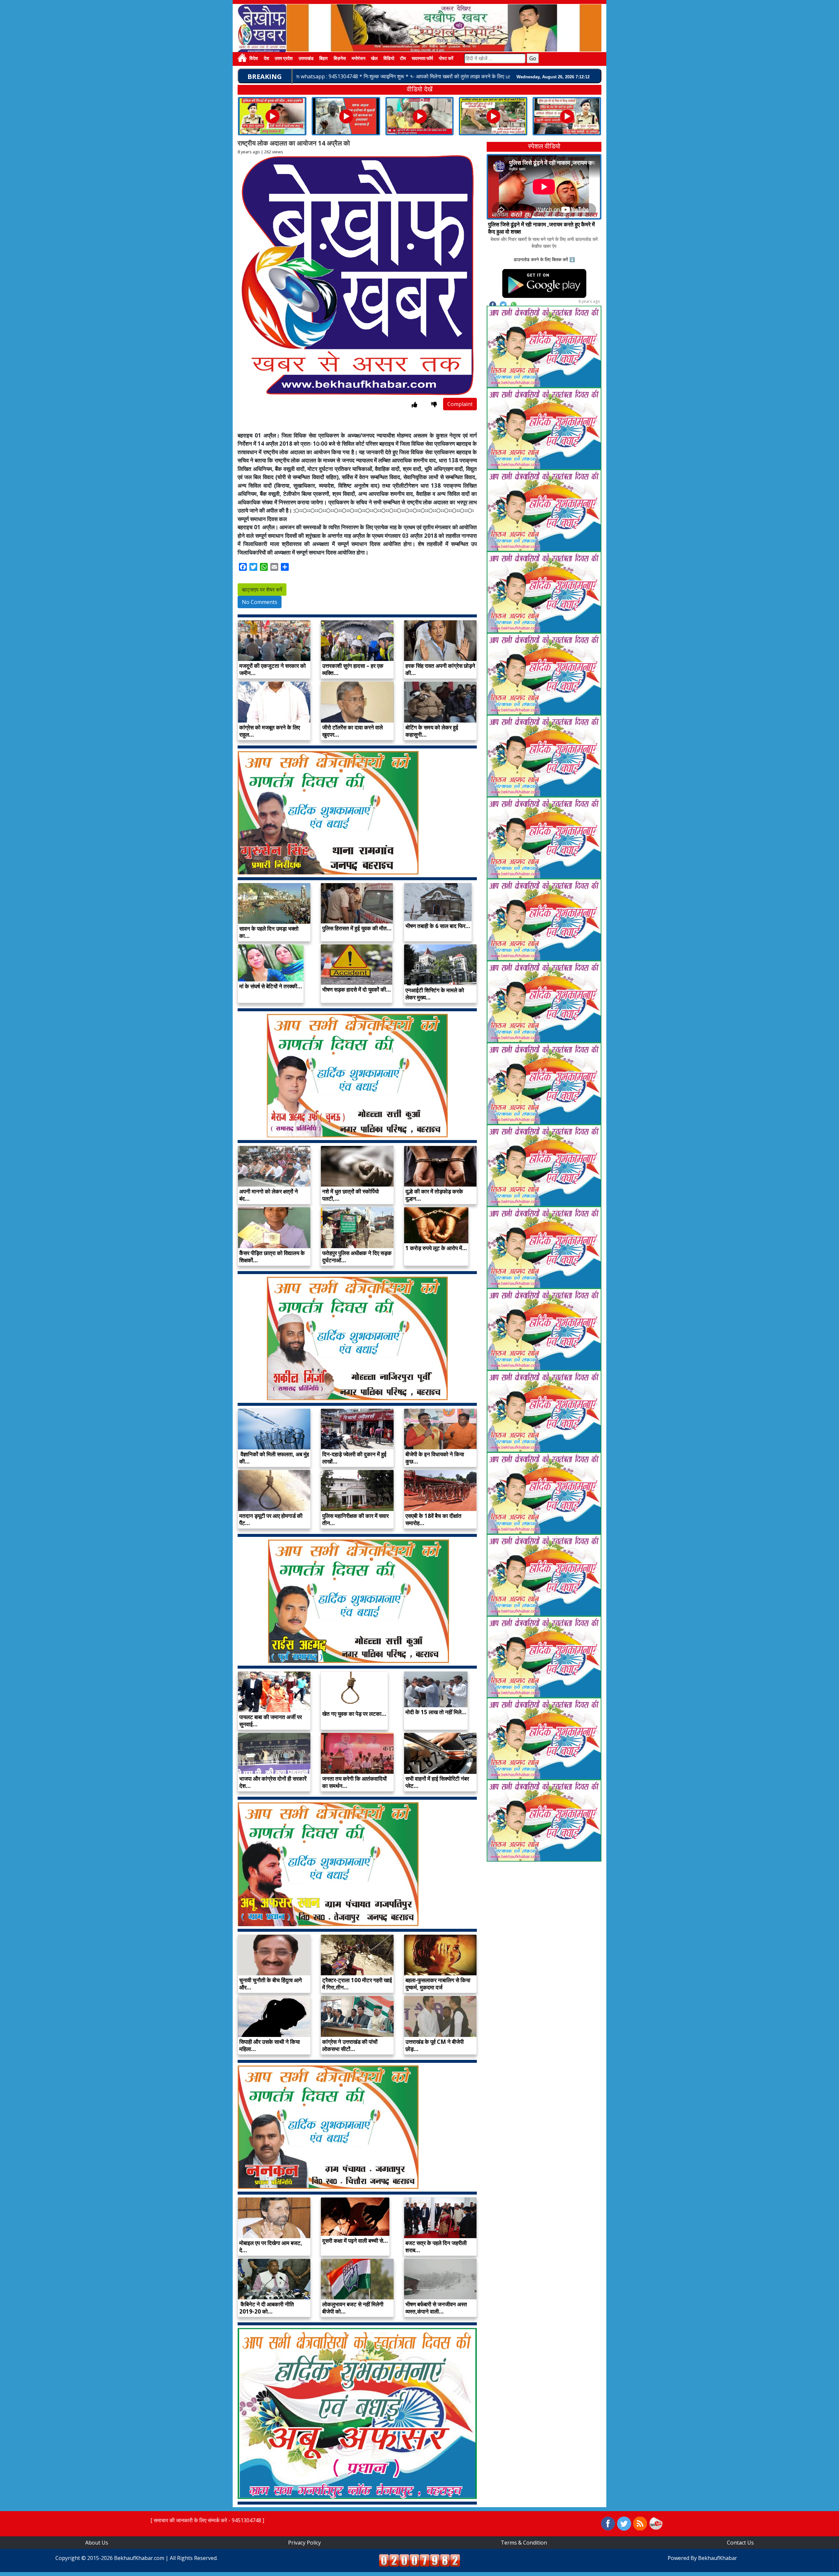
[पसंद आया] (414, 405)
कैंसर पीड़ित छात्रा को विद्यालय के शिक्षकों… (272, 1257)
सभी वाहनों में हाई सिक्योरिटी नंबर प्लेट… (437, 1782)
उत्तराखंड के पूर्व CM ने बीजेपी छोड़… (435, 2045)
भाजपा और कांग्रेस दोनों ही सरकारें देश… (273, 1782)
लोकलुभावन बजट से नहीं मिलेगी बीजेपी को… (353, 2308)
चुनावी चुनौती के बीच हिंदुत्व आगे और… (271, 1984)
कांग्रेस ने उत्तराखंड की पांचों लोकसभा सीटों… (350, 2045)
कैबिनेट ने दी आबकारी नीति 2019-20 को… (267, 2308)
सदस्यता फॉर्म (422, 59)
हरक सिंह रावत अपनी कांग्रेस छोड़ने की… (440, 669)
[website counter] (419, 2560)
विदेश (254, 59)
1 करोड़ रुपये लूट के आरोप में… (436, 1248)
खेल (374, 59)
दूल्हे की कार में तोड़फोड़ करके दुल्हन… (434, 1195)
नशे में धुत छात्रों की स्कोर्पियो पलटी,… (351, 1195)
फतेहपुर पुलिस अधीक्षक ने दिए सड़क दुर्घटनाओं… (357, 1257)
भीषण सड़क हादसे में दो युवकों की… (357, 989)
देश (266, 59)
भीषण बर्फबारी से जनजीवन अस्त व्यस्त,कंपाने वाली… (436, 2308)
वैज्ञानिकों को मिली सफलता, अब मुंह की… (274, 1458)
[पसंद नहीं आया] (434, 405)
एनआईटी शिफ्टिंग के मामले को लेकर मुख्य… (435, 994)
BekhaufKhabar (718, 2558)
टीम (403, 59)
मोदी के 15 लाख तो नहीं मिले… (436, 1712)
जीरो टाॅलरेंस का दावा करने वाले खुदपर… (352, 731)
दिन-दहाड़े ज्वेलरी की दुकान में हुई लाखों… (354, 1458)
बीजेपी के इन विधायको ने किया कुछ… (435, 1458)
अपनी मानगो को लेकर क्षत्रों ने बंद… (269, 1195)
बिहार (323, 59)
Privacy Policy (304, 2543)
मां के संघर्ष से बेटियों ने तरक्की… (271, 986)
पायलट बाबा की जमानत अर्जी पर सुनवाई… (271, 1721)
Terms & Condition (524, 2543)
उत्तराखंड (306, 59)
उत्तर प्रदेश (284, 59)
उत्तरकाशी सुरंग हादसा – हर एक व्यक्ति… (353, 669)
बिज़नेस (340, 59)
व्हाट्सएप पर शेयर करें (262, 590)
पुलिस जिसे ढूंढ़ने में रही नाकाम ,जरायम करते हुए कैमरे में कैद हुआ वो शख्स (541, 228)
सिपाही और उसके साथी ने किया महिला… (270, 2045)
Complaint (460, 404)
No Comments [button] (260, 602)
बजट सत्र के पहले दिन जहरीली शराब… (436, 2247)
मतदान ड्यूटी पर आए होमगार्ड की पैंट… (271, 1519)
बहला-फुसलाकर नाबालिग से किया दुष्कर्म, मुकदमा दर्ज (438, 1984)
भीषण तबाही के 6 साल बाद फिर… (438, 926)
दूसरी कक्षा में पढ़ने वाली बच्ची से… (355, 2241)
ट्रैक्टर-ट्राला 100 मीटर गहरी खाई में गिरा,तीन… (357, 1984)
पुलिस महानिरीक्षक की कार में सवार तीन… (355, 1519)
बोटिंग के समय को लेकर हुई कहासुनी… (432, 731)
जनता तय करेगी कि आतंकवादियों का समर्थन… (354, 1782)
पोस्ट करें (446, 59)
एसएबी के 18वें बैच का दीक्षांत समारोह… (433, 1519)
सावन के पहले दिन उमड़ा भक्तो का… (269, 932)
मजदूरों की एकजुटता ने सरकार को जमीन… (273, 669)
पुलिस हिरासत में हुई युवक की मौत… (357, 928)
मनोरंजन (359, 59)
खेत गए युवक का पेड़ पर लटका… (354, 1714)
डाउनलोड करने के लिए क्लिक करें (541, 259)
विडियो (389, 59)
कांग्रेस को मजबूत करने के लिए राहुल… (270, 731)
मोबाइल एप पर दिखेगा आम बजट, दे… (271, 2247)
